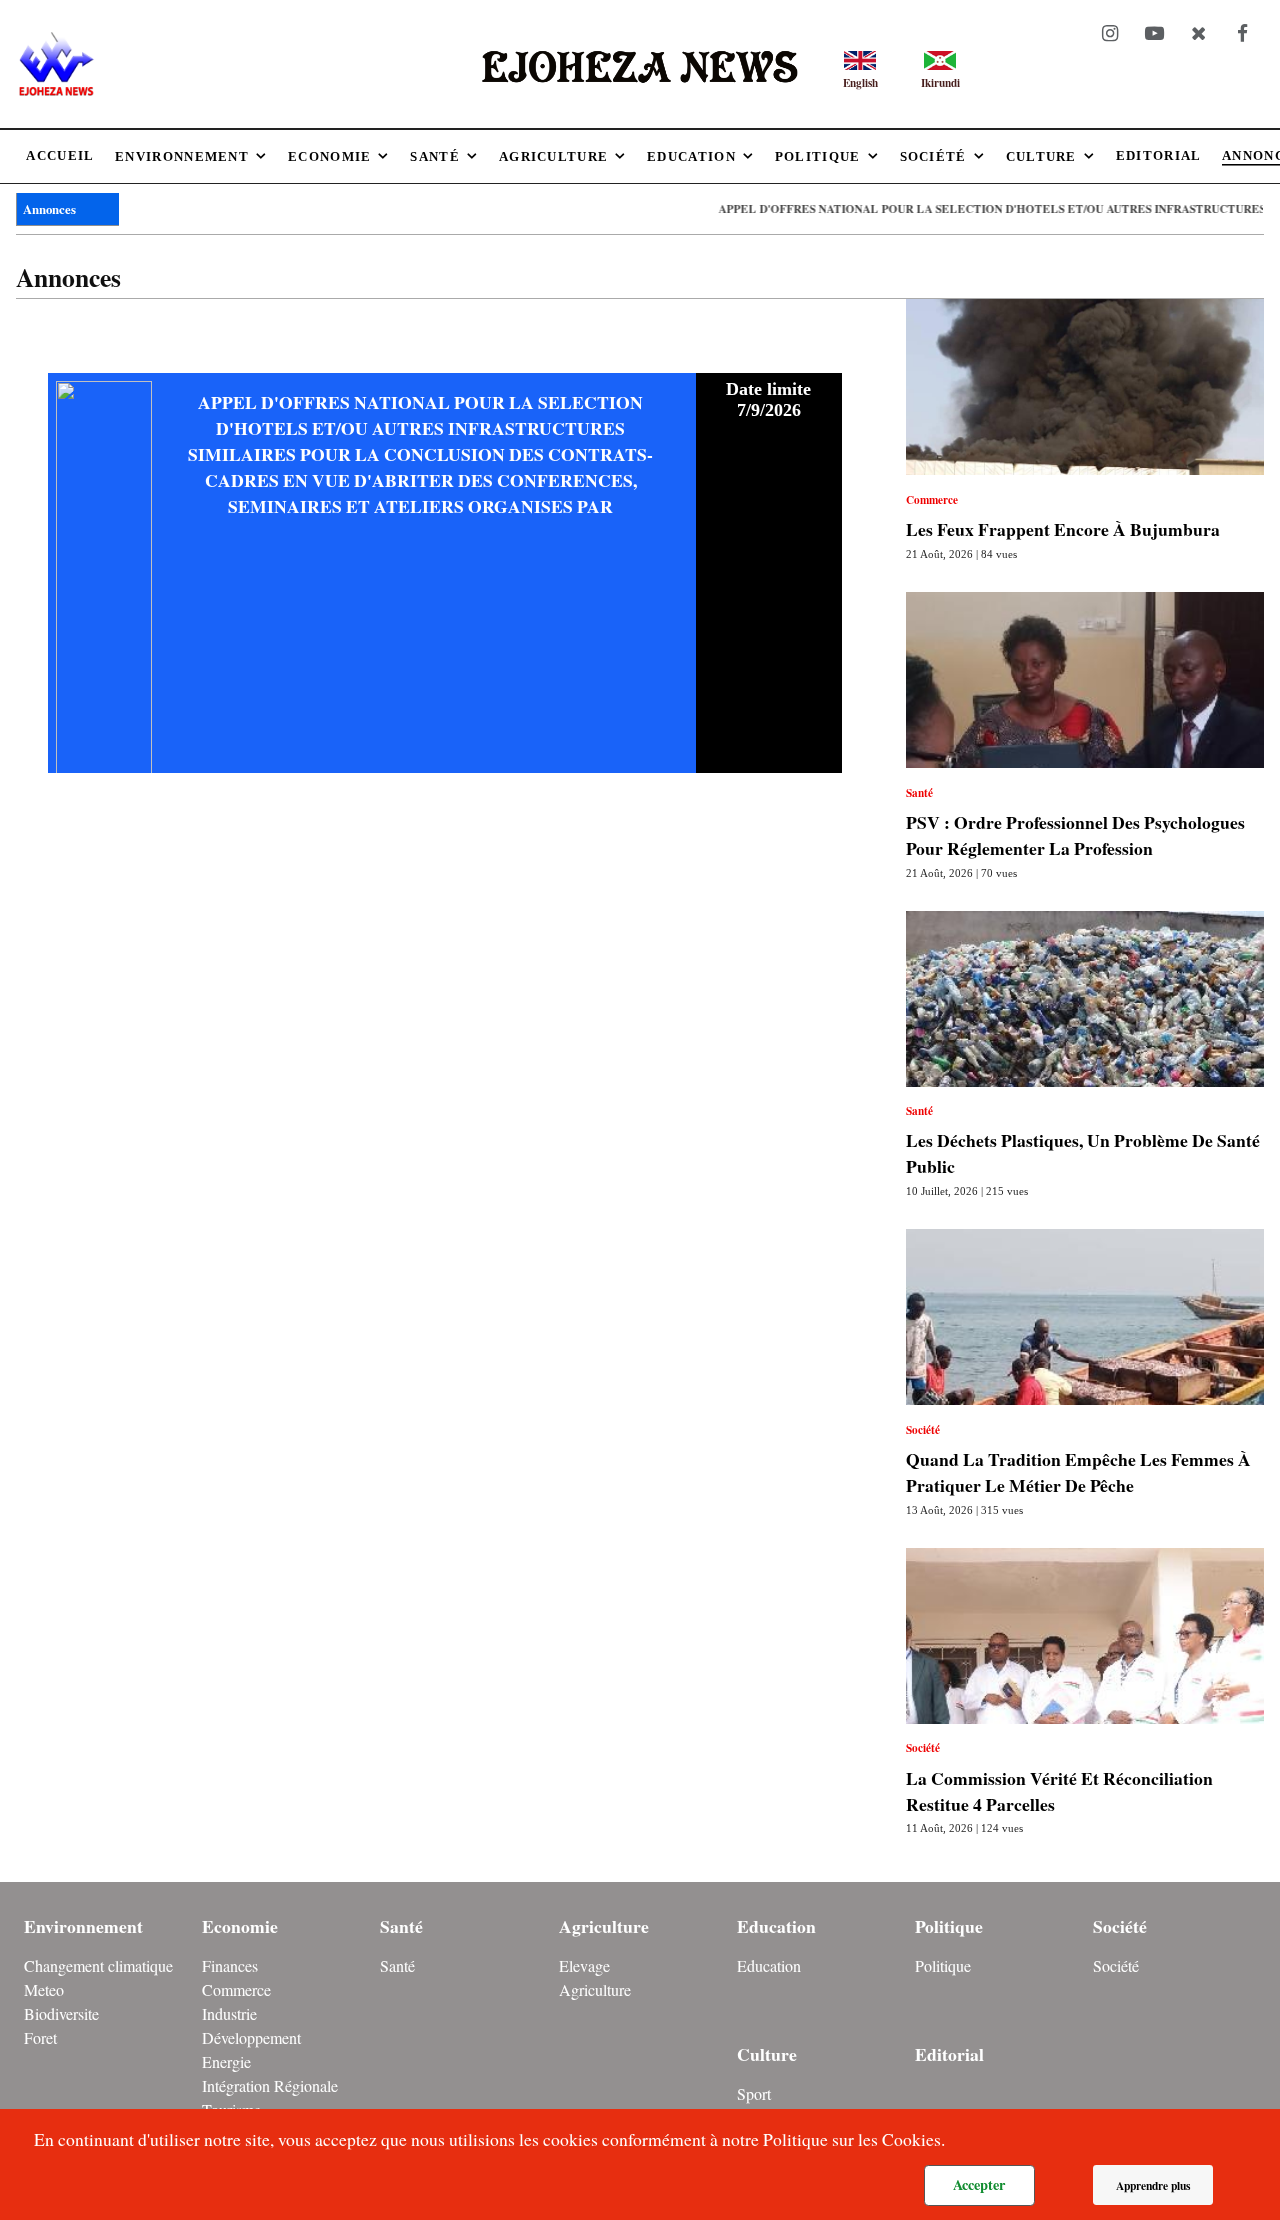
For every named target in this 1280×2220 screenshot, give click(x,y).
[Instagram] (1111, 33)
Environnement (83, 1926)
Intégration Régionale (270, 2085)
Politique (949, 1926)
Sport (754, 2093)
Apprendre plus (1153, 2185)
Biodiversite (61, 2013)
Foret (40, 2037)
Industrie (229, 2013)
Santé (401, 1926)
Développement (251, 2037)
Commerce (236, 1989)
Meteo (44, 1989)
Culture (767, 2054)
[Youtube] (1154, 33)
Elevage (584, 1965)
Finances (230, 1965)
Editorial (949, 2054)
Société (1120, 1926)
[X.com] (1198, 33)
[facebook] (1242, 33)
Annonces (49, 209)
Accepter (979, 2184)
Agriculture (604, 1926)
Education (776, 1926)
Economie (240, 1926)
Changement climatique (98, 1965)
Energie (226, 2061)
